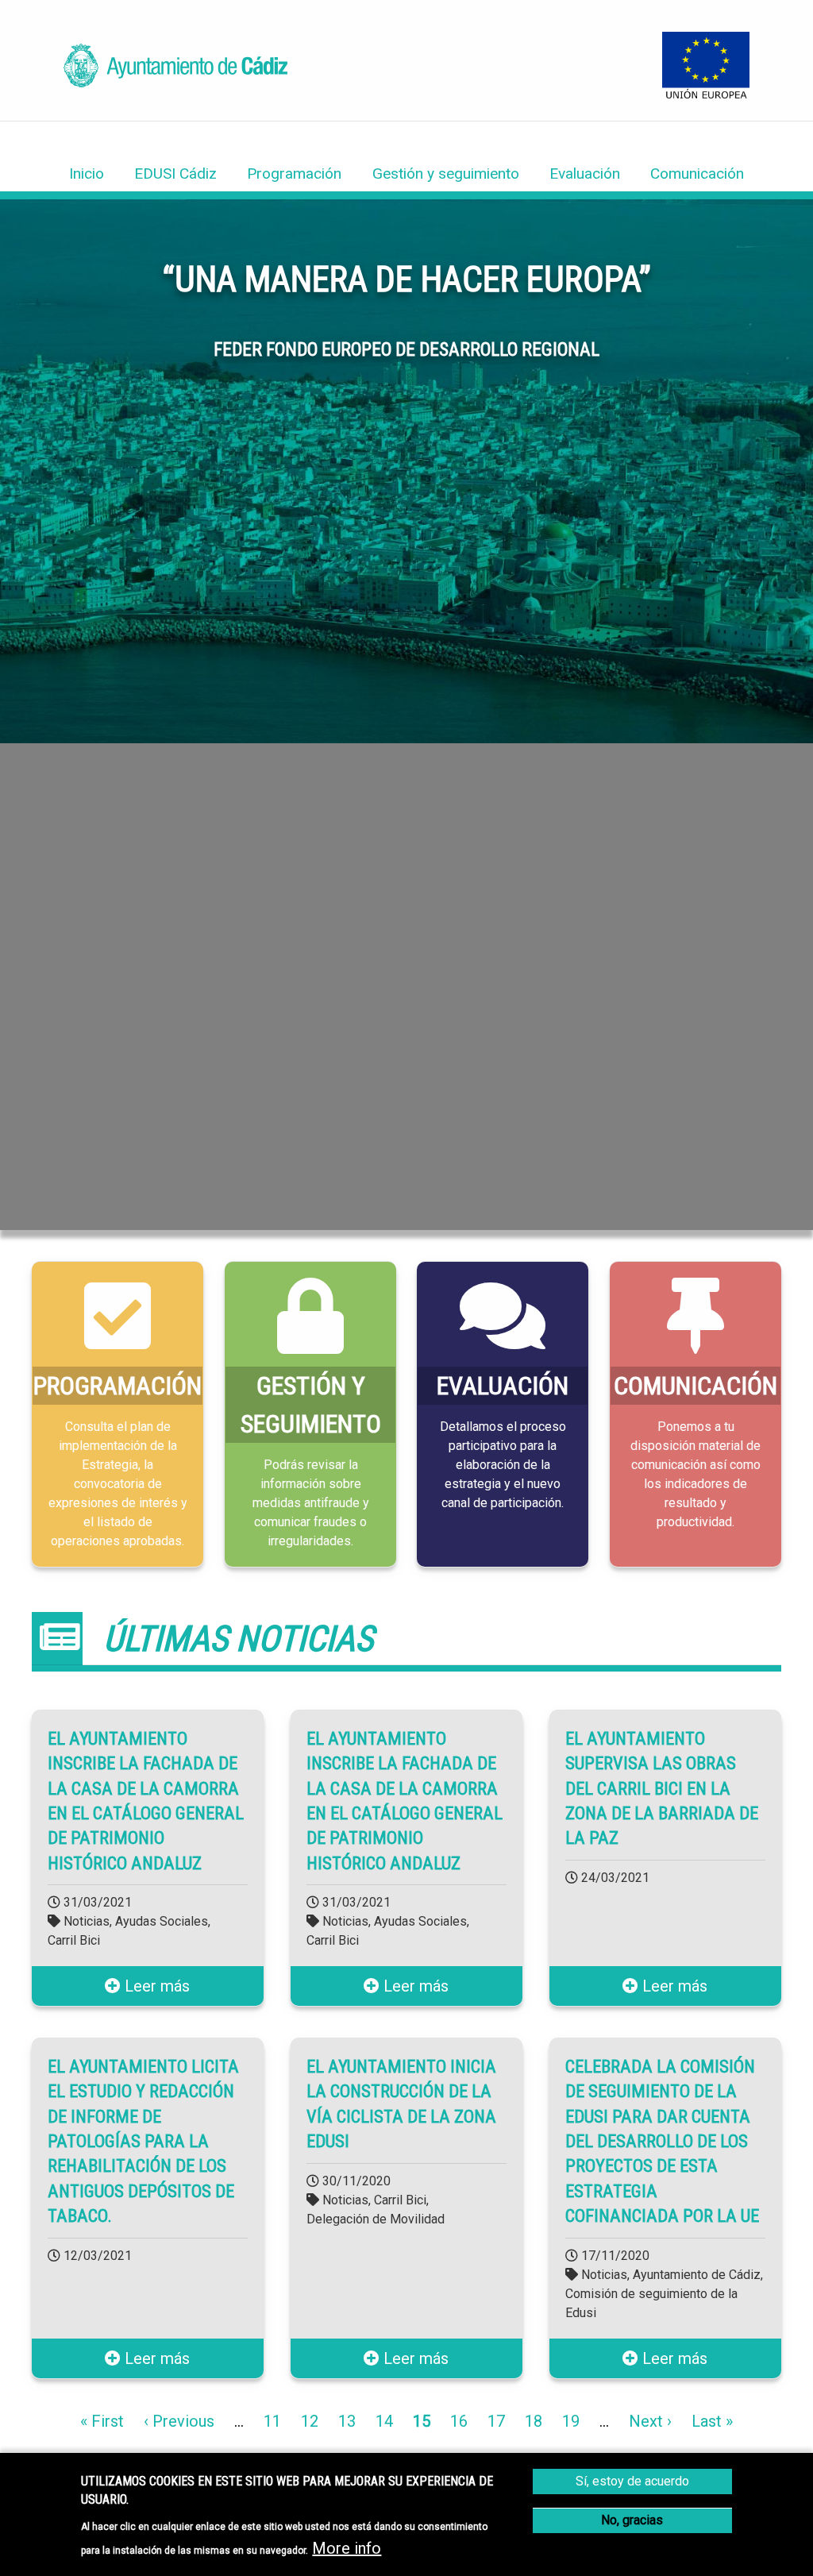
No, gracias (632, 2520)
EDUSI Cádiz (175, 174)
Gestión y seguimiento (446, 174)
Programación (294, 174)
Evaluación (585, 174)
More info (347, 2548)
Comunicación (697, 174)
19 (571, 2421)
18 (534, 2421)
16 (459, 2421)
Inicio (87, 174)
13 (347, 2421)
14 (384, 2421)
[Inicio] (175, 82)
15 (422, 2421)
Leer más (155, 1987)
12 (310, 2421)
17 (496, 2421)
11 (272, 2421)
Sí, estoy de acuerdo (632, 2481)
